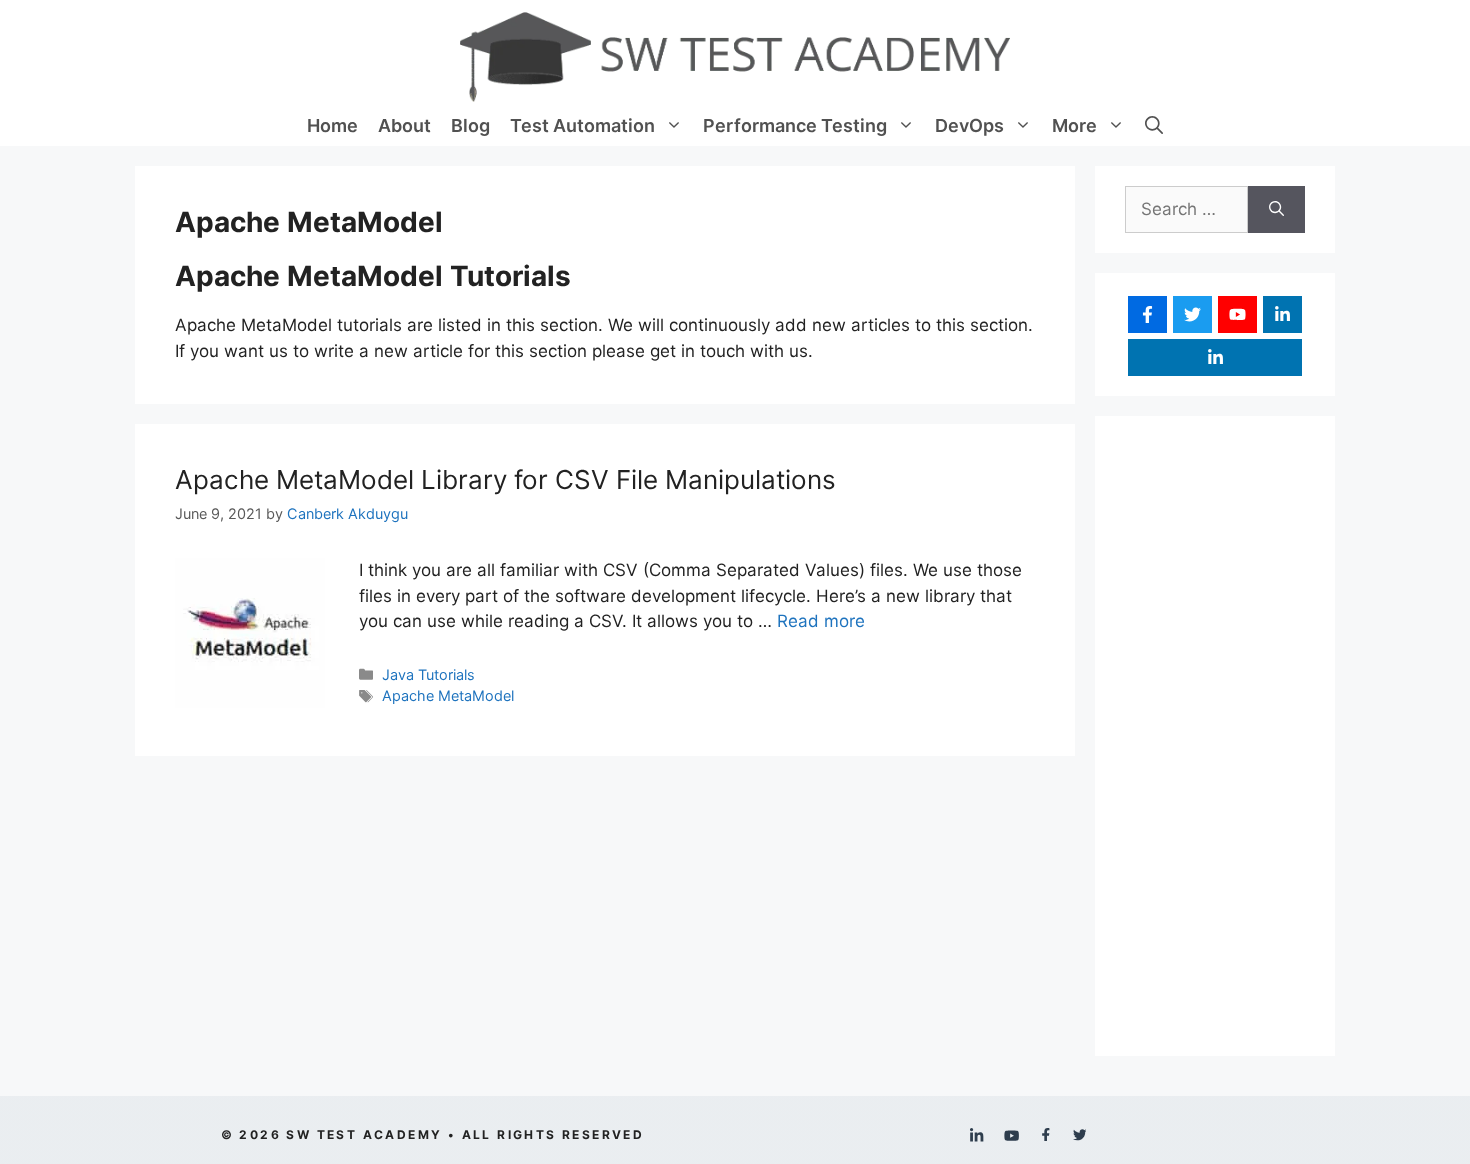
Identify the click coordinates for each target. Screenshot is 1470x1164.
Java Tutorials (428, 674)
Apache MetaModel (448, 695)
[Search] (1276, 210)
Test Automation (582, 125)
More (1074, 125)
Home (332, 125)
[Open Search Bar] (1154, 126)
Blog (470, 125)
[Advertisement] (1215, 736)
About (404, 125)
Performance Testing (795, 125)
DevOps (969, 125)
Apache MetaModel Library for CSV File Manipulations (505, 479)
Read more (821, 621)
